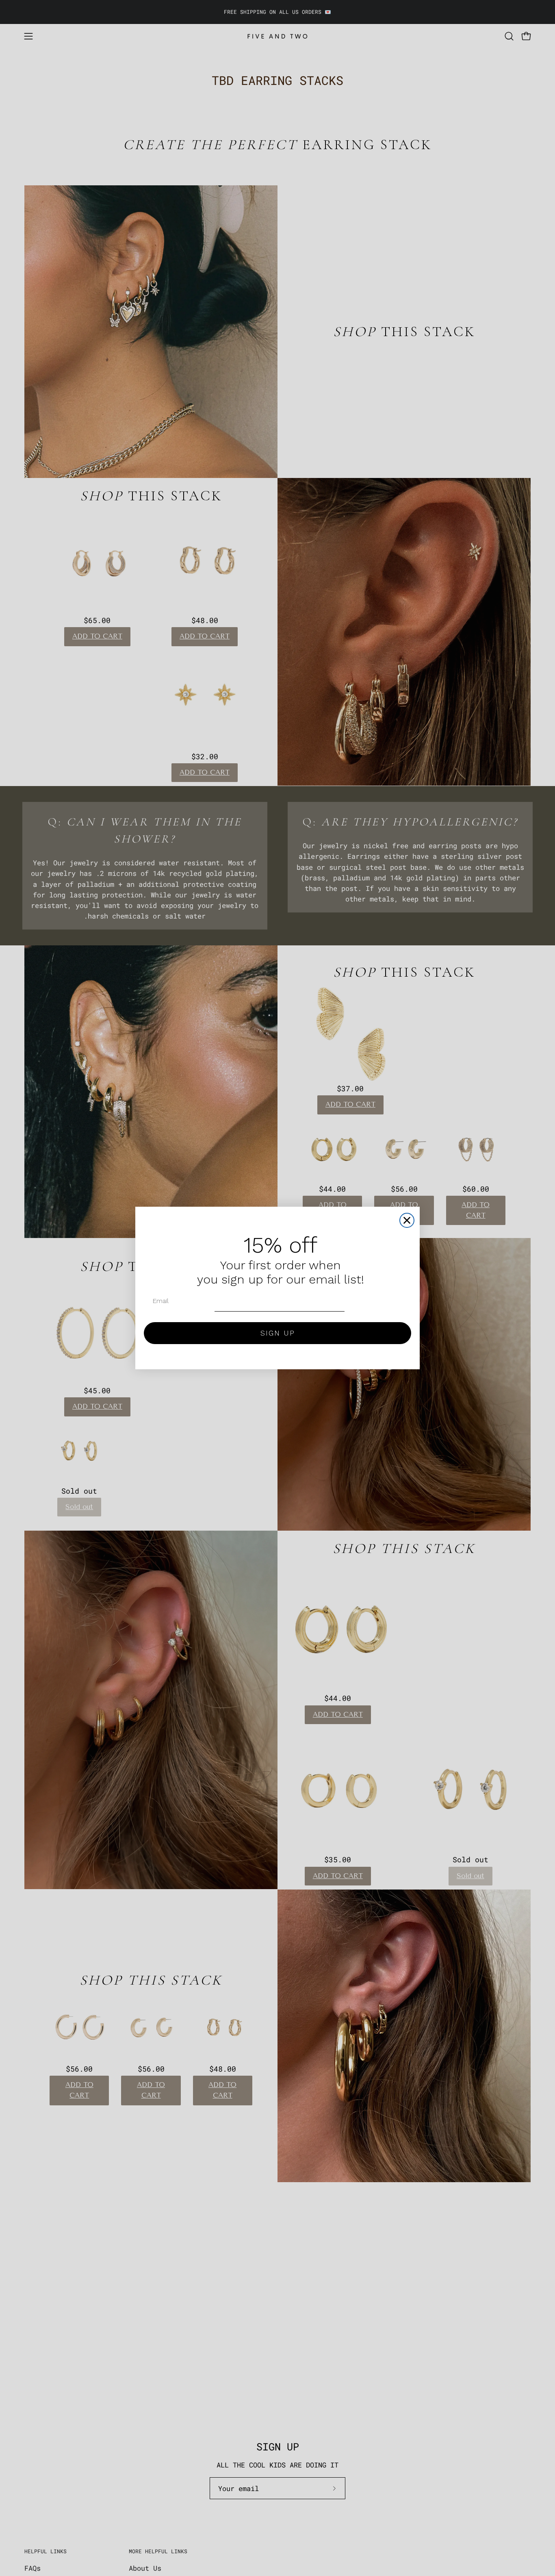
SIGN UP (278, 1333)
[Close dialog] (407, 1220)
